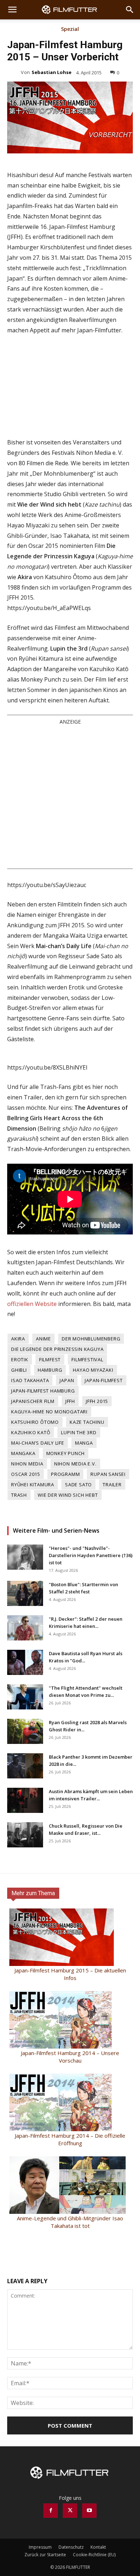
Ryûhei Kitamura (33, 1485)
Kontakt (98, 2547)
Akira (18, 1339)
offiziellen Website (32, 1304)
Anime (43, 1339)
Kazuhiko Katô (31, 1432)
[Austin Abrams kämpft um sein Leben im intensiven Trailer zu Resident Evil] (25, 1800)
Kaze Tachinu (87, 1422)
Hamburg (50, 1370)
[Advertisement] (70, 797)
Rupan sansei (108, 1474)
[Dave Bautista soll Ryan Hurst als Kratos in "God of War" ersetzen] (25, 1662)
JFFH (70, 1401)
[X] (70, 2511)
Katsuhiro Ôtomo (35, 1422)
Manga (84, 1443)
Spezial (70, 29)
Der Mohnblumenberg (91, 1339)
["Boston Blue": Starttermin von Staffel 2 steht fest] (25, 1593)
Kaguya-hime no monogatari (49, 1412)
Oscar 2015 (26, 1474)
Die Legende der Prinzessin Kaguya (57, 1349)
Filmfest (50, 1359)
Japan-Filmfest (104, 1380)
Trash (19, 1495)
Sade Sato (78, 1485)
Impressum (40, 2547)
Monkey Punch (66, 1453)
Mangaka (23, 1453)
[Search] (130, 10)
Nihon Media (27, 1464)
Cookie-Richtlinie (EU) (94, 2555)
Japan (67, 1380)
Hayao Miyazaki (93, 1370)
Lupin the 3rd (79, 1432)
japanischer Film (33, 1401)
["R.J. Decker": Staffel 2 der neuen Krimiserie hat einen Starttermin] (25, 1628)
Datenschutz (71, 2547)
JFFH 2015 (97, 1401)
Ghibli (19, 1370)
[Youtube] (89, 2511)
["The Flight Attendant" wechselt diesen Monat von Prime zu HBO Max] (25, 1697)
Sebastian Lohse (52, 72)
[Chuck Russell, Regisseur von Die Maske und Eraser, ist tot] (25, 1835)
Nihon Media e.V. (75, 1464)
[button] (12, 10)
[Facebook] (51, 2511)
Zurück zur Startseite (45, 2555)
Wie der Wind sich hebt (68, 1495)
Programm (65, 1474)
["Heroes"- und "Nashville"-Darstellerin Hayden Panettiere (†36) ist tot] (25, 1557)
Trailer (112, 1485)
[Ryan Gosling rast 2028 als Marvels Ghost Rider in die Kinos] (25, 1731)
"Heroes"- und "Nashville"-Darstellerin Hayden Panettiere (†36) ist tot (91, 1555)
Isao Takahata (30, 1380)
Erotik (20, 1359)
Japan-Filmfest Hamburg (43, 1391)
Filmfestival (87, 1359)
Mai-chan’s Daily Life (38, 1443)
